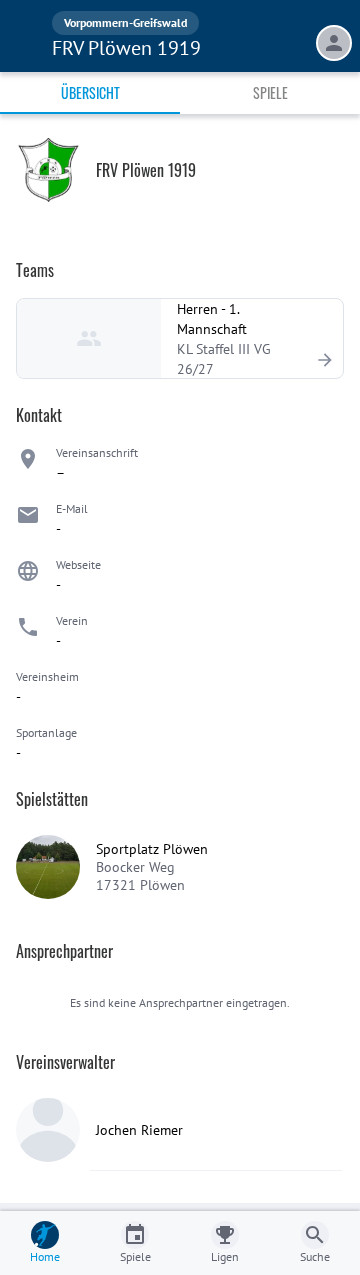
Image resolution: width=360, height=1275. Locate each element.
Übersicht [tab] (90, 92)
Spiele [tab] (270, 92)
